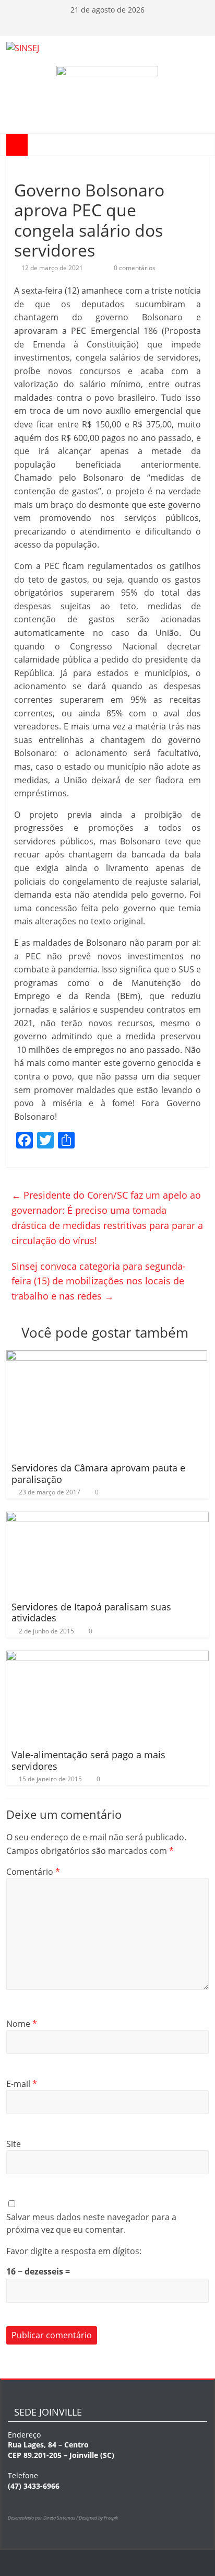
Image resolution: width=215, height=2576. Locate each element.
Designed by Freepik (98, 2518)
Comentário (33, 1872)
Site (14, 2144)
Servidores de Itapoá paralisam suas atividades (91, 1612)
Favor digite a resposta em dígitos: (74, 2251)
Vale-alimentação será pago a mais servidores (88, 1760)
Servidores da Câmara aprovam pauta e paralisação (98, 1473)
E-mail (22, 2084)
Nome (22, 2024)
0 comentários (134, 268)
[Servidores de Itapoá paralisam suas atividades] (107, 1518)
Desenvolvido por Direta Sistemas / (43, 2518)
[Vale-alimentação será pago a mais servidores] (107, 1657)
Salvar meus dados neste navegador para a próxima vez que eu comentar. (91, 2223)
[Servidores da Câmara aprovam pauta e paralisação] (107, 1356)
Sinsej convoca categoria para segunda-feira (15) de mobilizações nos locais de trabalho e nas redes (99, 1281)
